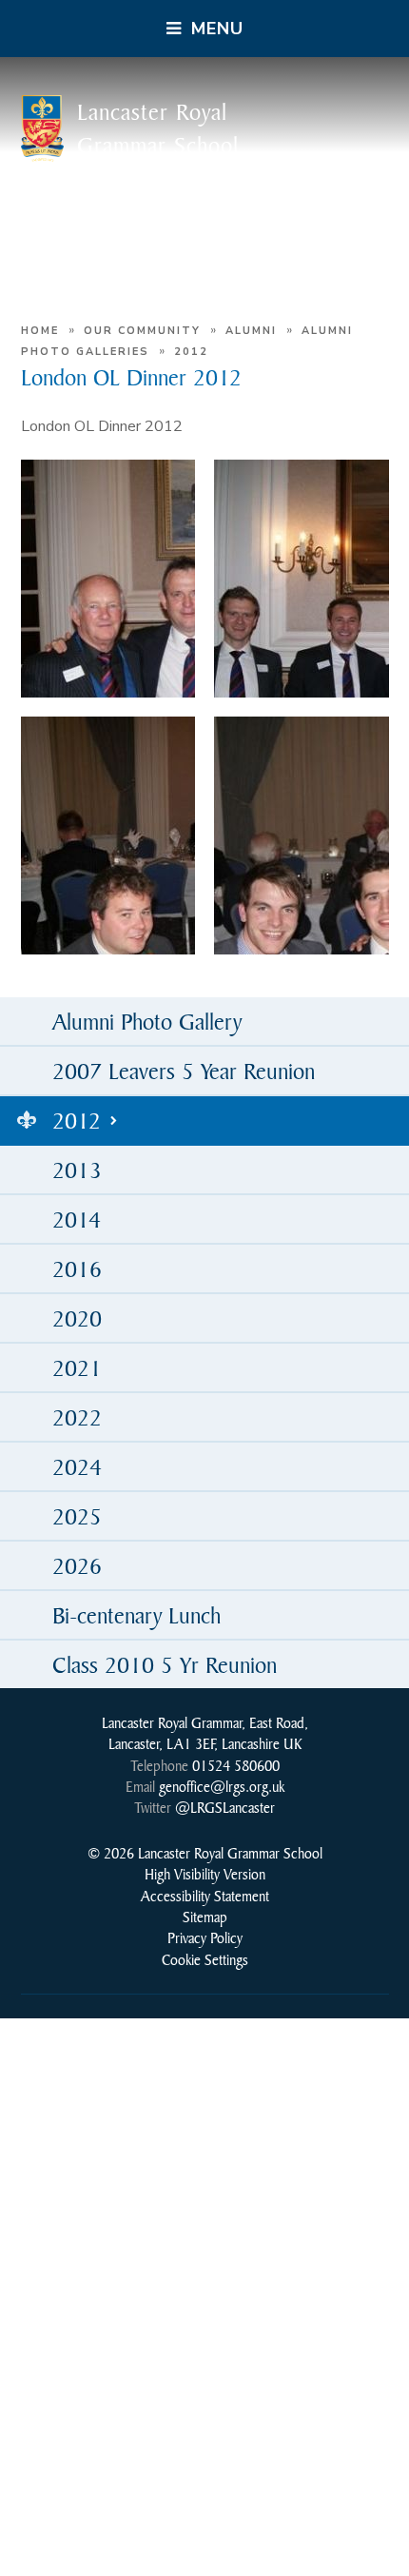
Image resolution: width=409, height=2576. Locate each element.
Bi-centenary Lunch (136, 1615)
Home (40, 331)
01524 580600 (236, 1765)
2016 (77, 1268)
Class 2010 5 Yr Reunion (165, 1664)
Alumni (251, 331)
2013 (77, 1170)
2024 (77, 1466)
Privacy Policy (205, 1937)
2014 (77, 1219)
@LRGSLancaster (225, 1807)
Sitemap (205, 1917)
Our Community (142, 331)
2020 (77, 1318)
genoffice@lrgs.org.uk (222, 1786)
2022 (77, 1417)
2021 (77, 1367)
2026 (77, 1565)
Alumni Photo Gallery (147, 1021)
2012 (191, 352)
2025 (77, 1516)
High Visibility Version (205, 1874)
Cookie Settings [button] (205, 1959)
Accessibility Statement (205, 1896)
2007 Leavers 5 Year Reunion (184, 1071)
